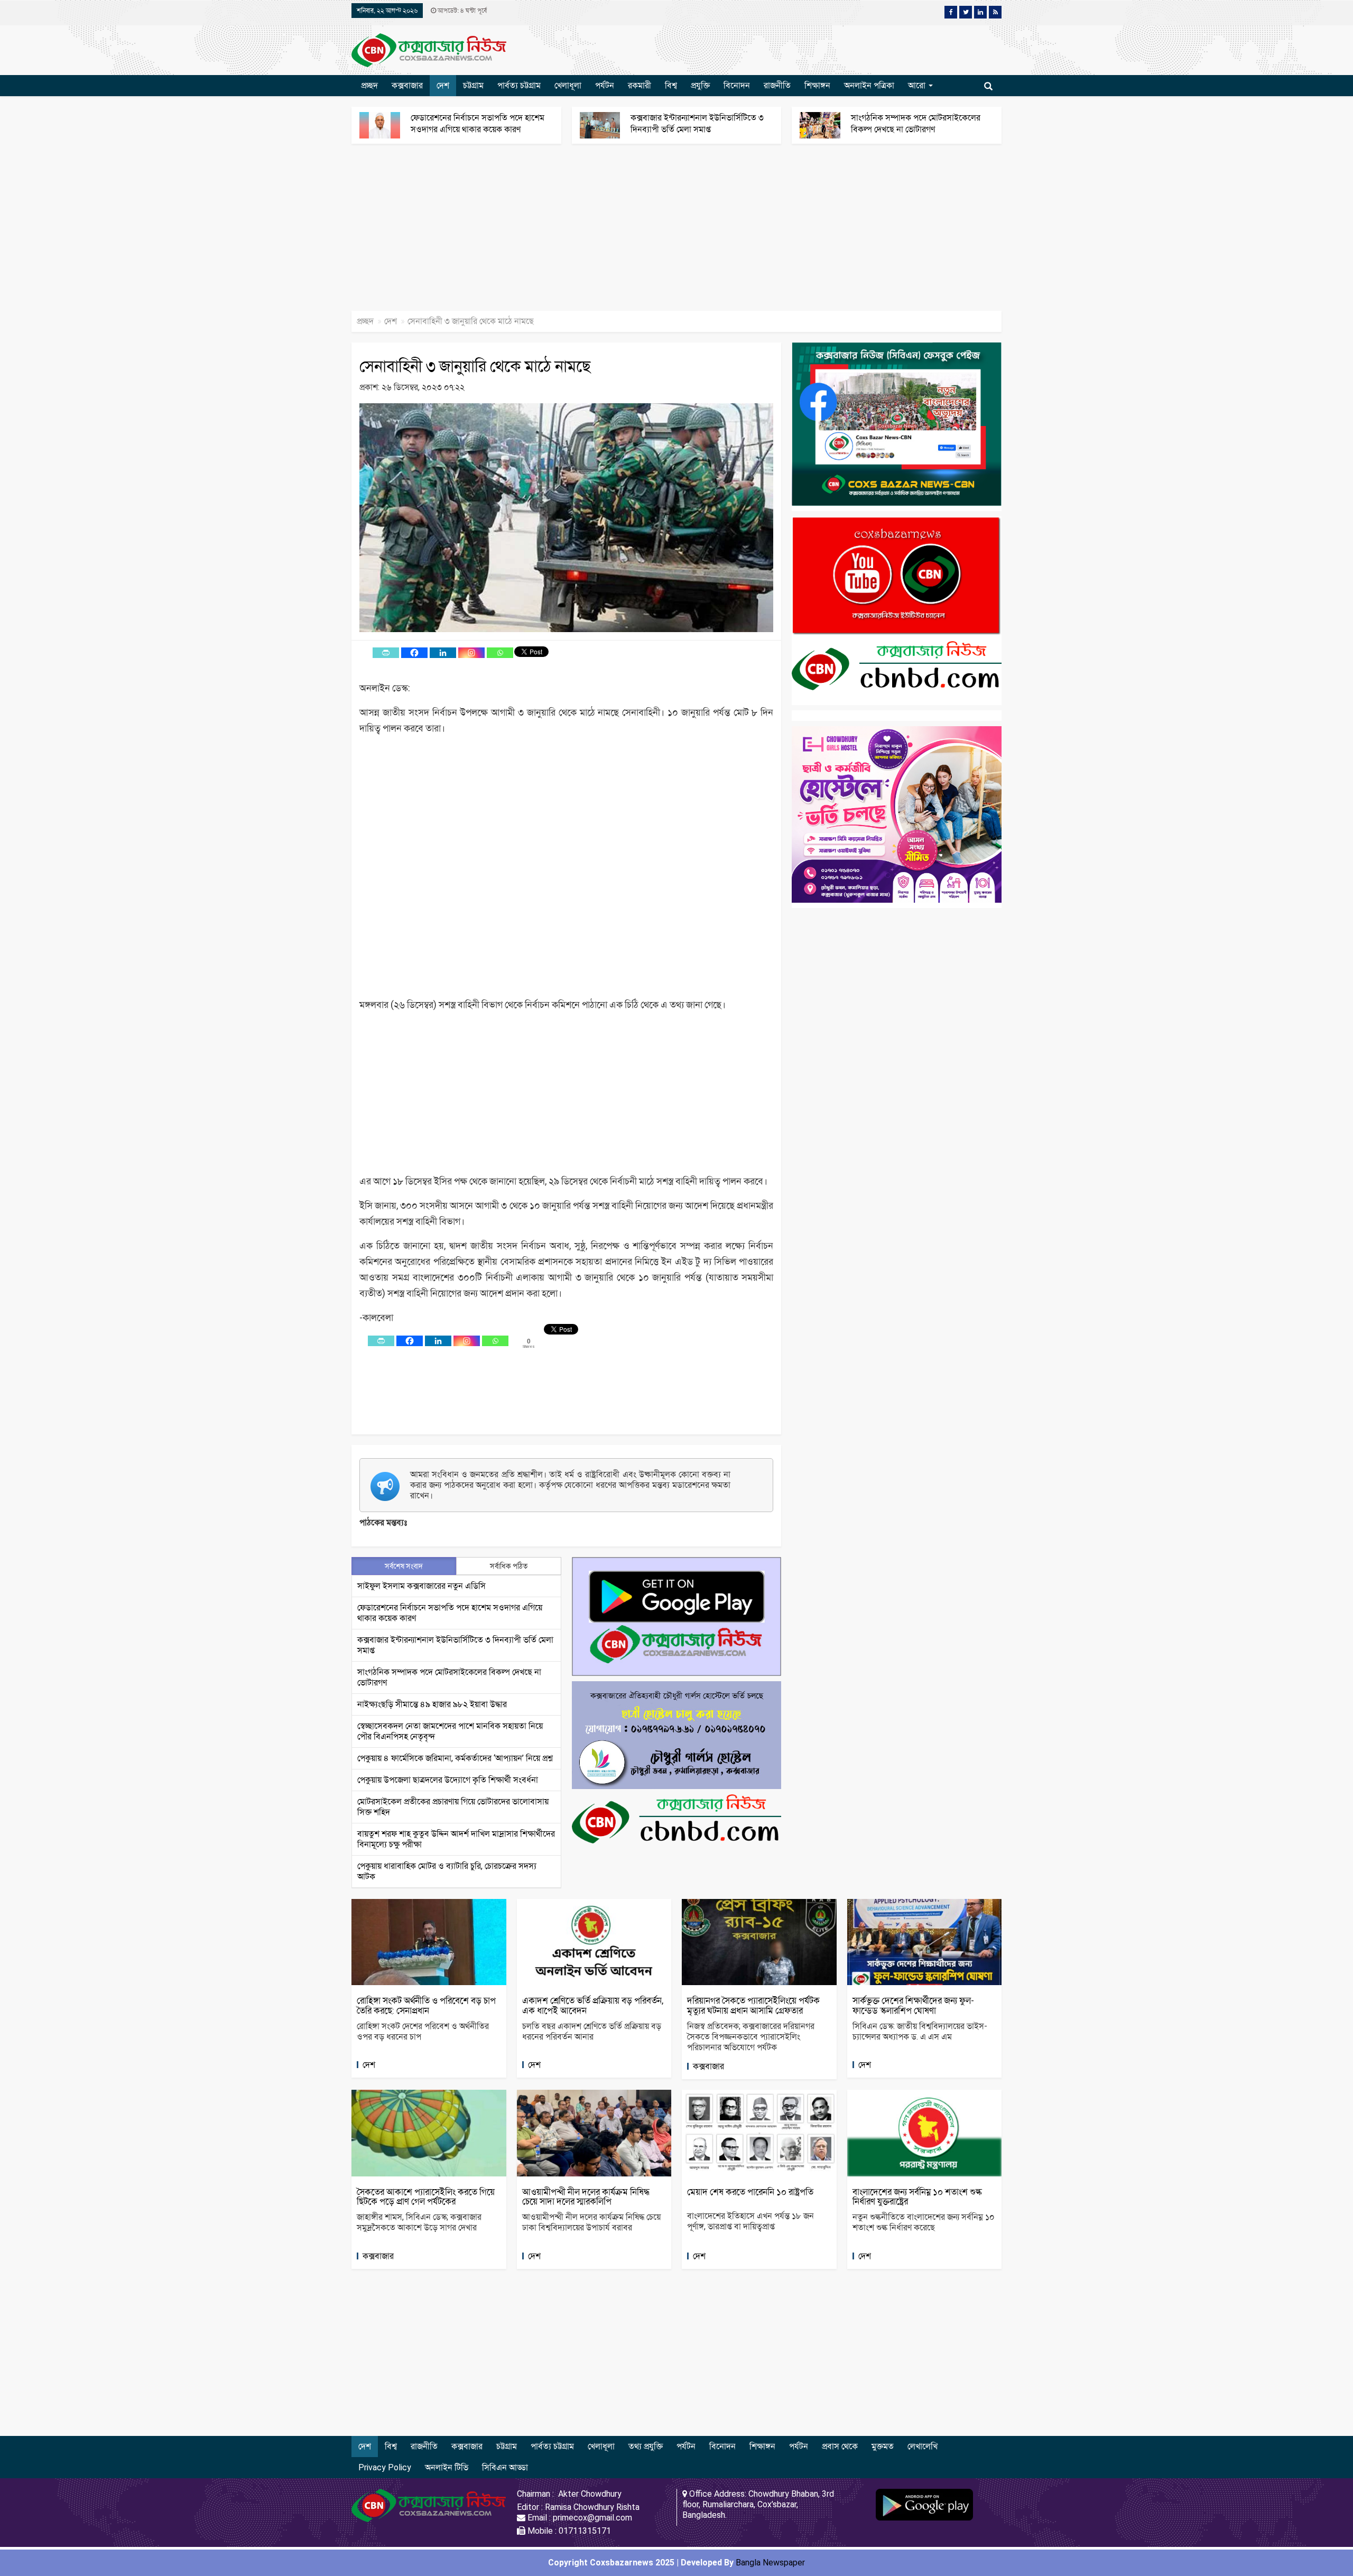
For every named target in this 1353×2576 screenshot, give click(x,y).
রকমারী (640, 85)
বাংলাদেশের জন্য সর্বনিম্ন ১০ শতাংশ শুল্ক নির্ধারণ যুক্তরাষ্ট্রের (917, 2197)
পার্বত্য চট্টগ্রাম (519, 85)
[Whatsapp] (500, 653)
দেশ (443, 85)
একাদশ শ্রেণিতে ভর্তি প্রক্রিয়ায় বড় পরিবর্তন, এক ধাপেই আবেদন (593, 2005)
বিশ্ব (671, 85)
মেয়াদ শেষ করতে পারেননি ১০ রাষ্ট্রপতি (750, 2192)
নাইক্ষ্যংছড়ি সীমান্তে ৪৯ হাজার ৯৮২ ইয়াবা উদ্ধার (432, 1704)
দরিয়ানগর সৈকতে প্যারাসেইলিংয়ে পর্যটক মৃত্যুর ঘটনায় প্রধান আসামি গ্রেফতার (753, 2005)
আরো (918, 85)
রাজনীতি (777, 85)
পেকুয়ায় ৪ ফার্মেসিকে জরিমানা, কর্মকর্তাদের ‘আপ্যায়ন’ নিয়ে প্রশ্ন (455, 1758)
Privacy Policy (385, 2467)
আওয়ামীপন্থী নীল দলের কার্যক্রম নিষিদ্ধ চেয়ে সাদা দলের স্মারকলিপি (586, 2197)
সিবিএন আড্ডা (505, 2467)
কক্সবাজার (407, 85)
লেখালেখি (923, 2446)
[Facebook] (414, 653)
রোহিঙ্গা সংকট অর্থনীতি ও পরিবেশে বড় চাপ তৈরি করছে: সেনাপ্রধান (426, 2005)
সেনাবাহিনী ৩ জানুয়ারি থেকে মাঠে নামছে (475, 366)
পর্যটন (605, 85)
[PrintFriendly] (386, 653)
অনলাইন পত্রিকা (869, 85)
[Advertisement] (317, 233)
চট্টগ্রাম (473, 85)
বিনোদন (737, 85)
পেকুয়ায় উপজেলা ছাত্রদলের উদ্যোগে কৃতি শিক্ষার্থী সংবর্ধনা (448, 1780)
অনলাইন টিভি (447, 2467)
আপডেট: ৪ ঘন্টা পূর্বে (461, 11)
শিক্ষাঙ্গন (817, 85)
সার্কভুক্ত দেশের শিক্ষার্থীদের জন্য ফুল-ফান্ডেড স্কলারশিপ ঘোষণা (913, 2005)
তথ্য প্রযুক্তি (646, 2446)
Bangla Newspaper (770, 2563)
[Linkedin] (443, 653)
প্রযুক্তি (700, 85)
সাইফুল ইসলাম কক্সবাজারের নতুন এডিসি (421, 1586)
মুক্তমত (883, 2446)
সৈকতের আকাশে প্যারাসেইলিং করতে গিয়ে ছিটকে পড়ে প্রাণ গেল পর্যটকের (426, 2197)
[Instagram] (471, 653)
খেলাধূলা (568, 85)
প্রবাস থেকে (840, 2446)
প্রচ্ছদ (369, 85)
